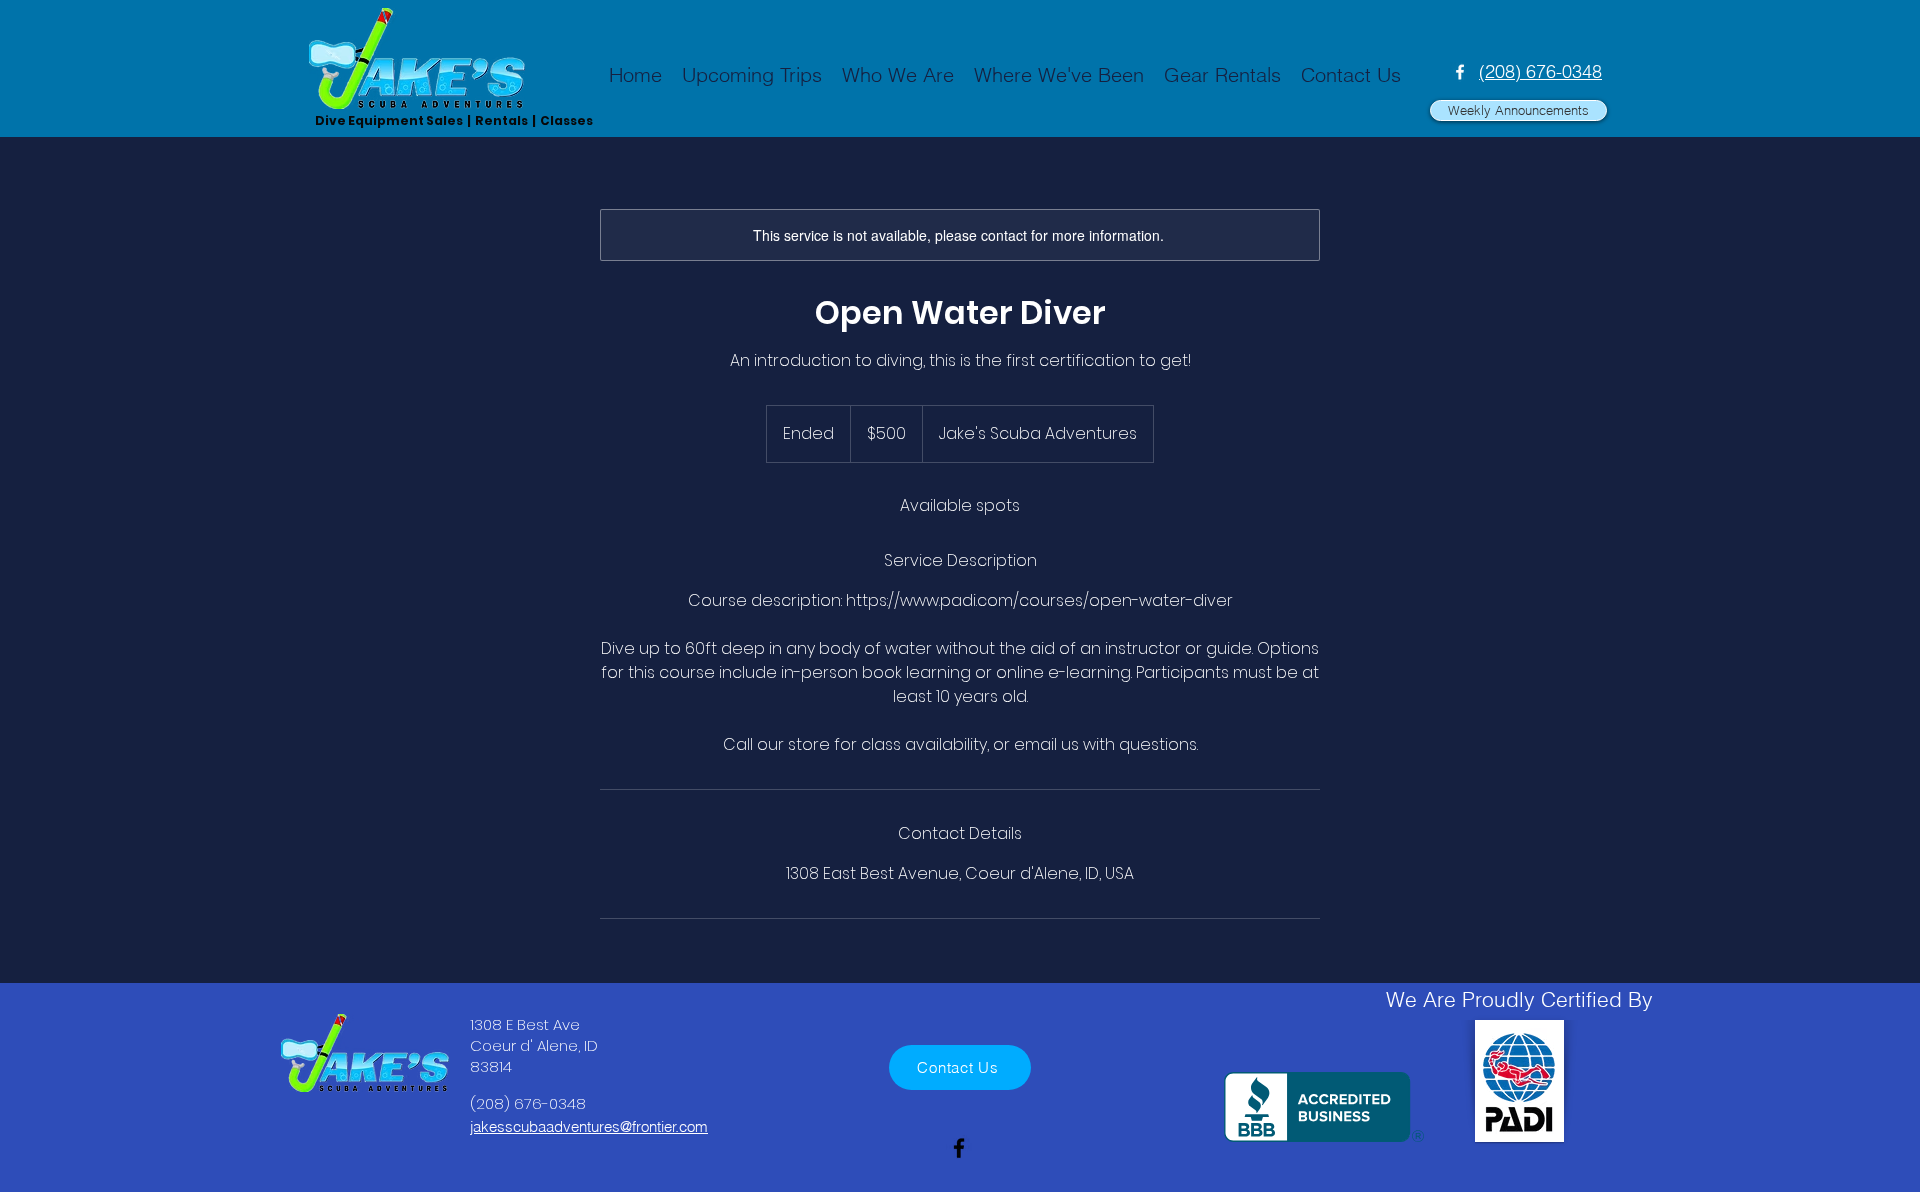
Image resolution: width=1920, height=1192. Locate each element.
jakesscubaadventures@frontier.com (589, 1126)
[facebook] (1460, 72)
